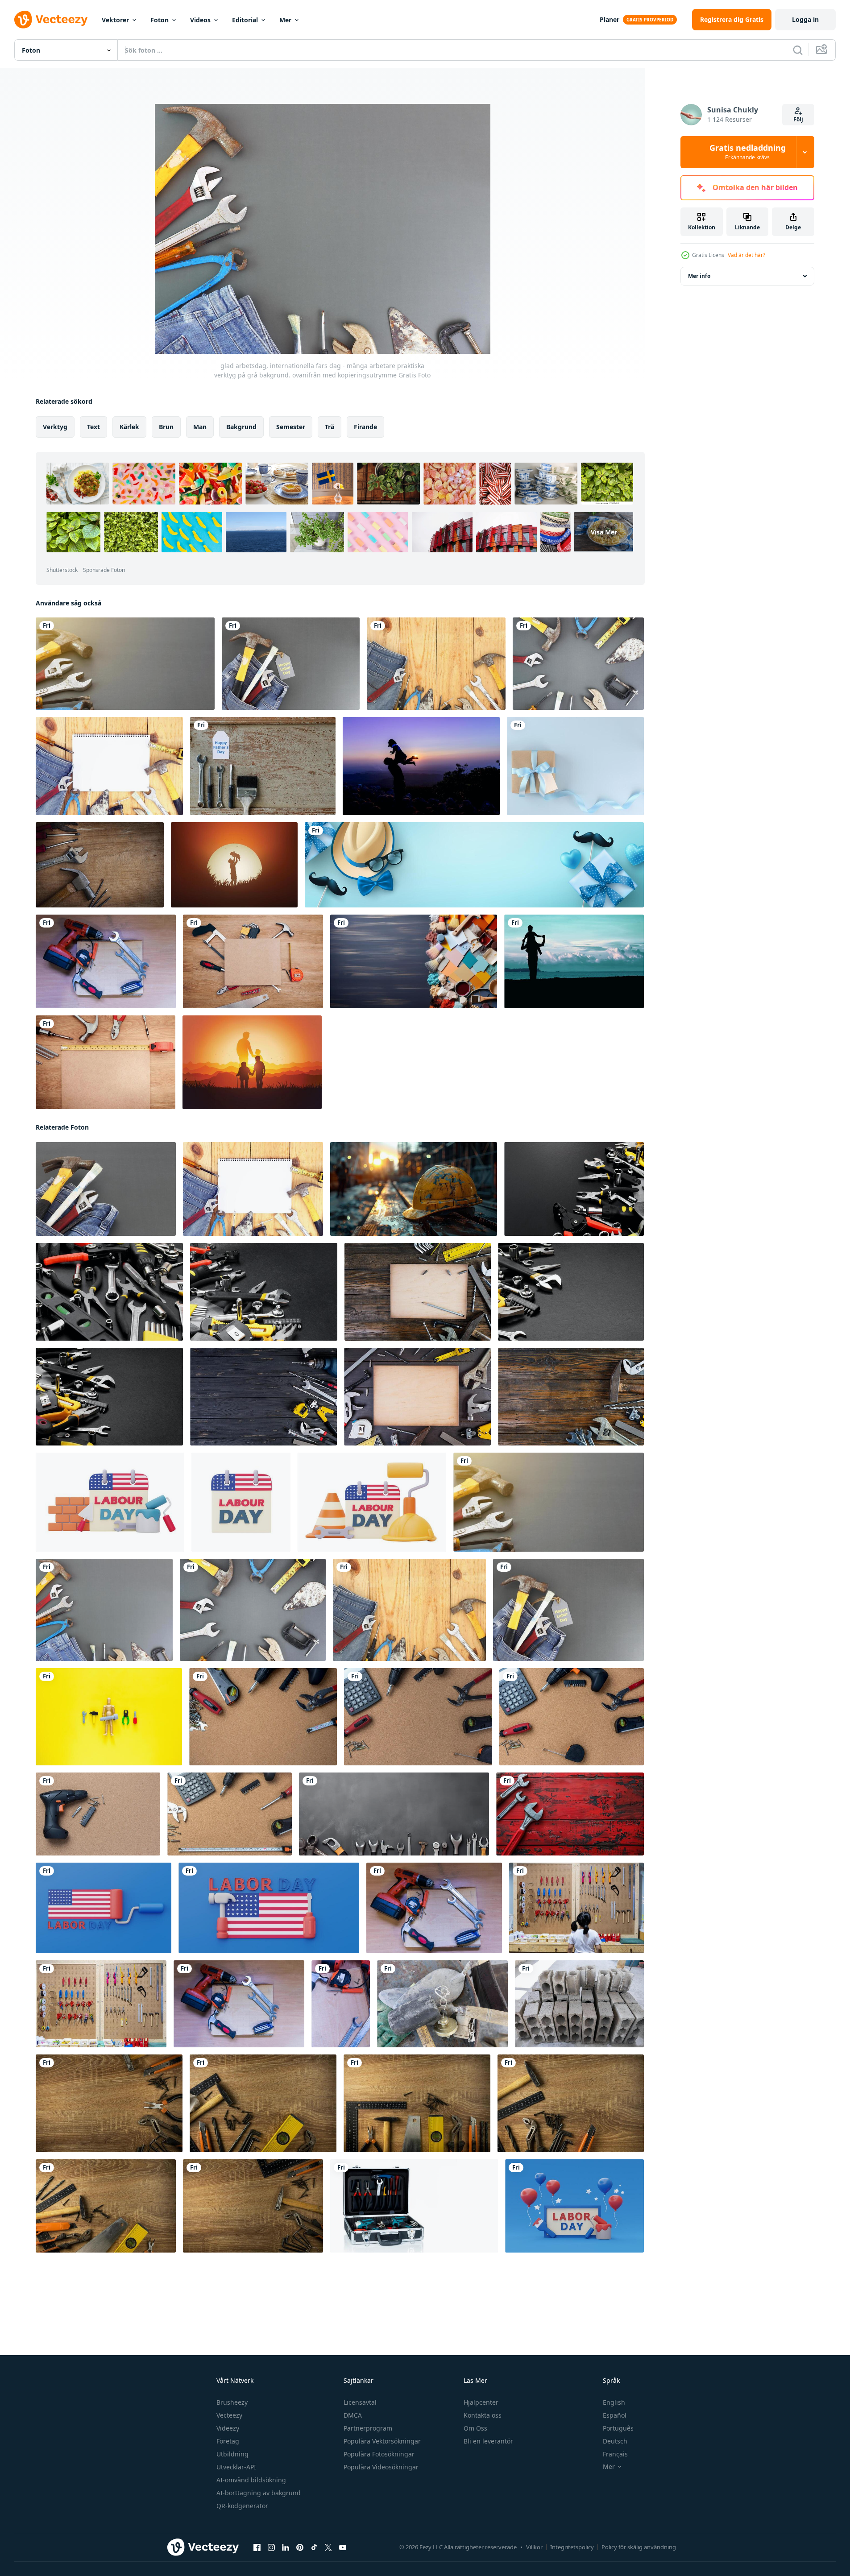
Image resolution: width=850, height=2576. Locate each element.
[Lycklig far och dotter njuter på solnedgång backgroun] (421, 766)
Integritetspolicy (572, 2547)
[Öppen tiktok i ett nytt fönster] (314, 2547)
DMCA (353, 2415)
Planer (610, 19)
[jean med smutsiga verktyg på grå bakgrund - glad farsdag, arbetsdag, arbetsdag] (106, 1189)
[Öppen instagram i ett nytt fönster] (271, 2547)
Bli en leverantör (488, 2441)
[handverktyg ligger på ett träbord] (109, 2103)
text (93, 427)
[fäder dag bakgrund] (263, 766)
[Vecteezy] (51, 20)
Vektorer (115, 20)
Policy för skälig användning (639, 2547)
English (614, 2402)
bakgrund (241, 427)
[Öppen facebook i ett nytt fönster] (257, 2547)
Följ (798, 119)
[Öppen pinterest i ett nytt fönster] (300, 2547)
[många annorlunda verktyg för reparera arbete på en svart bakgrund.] (109, 1292)
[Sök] (798, 50)
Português (618, 2428)
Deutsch (615, 2441)
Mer (285, 20)
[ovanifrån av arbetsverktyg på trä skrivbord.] (100, 865)
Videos (200, 20)
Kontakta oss (483, 2415)
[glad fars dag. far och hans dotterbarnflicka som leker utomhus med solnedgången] (234, 865)
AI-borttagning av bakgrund (259, 2493)
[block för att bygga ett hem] (579, 2004)
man (200, 427)
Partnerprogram (368, 2428)
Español (615, 2415)
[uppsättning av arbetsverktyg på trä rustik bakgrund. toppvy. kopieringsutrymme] (418, 1292)
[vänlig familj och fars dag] (252, 1062)
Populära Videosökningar (381, 2467)
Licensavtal (360, 2402)
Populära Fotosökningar (379, 2454)
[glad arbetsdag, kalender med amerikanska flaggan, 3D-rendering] (241, 1502)
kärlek (129, 427)
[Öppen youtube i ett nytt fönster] (343, 2547)
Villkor (534, 2547)
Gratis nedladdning (748, 152)
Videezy (228, 2428)
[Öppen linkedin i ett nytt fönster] (286, 2547)
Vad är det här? (746, 255)
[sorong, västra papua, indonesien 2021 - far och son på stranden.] (574, 961)
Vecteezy (229, 2415)
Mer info (699, 276)
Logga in (805, 19)
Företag (228, 2441)
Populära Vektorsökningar (382, 2441)
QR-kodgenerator (242, 2506)
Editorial (245, 20)
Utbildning (232, 2454)
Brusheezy (232, 2402)
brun (166, 427)
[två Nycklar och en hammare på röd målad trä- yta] (570, 1814)
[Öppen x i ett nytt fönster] (328, 2547)
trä (330, 427)
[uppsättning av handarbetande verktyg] (106, 961)
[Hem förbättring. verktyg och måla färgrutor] (414, 961)
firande (365, 427)
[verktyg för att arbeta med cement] (442, 2004)
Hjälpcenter (481, 2402)
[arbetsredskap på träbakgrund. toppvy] (253, 961)
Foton (160, 20)
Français (615, 2454)
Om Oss (475, 2428)
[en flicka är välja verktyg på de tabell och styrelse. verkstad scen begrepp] (576, 1908)
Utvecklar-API (236, 2467)
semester (291, 427)
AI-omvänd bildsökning (251, 2480)
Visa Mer (604, 532)
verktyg (55, 427)
